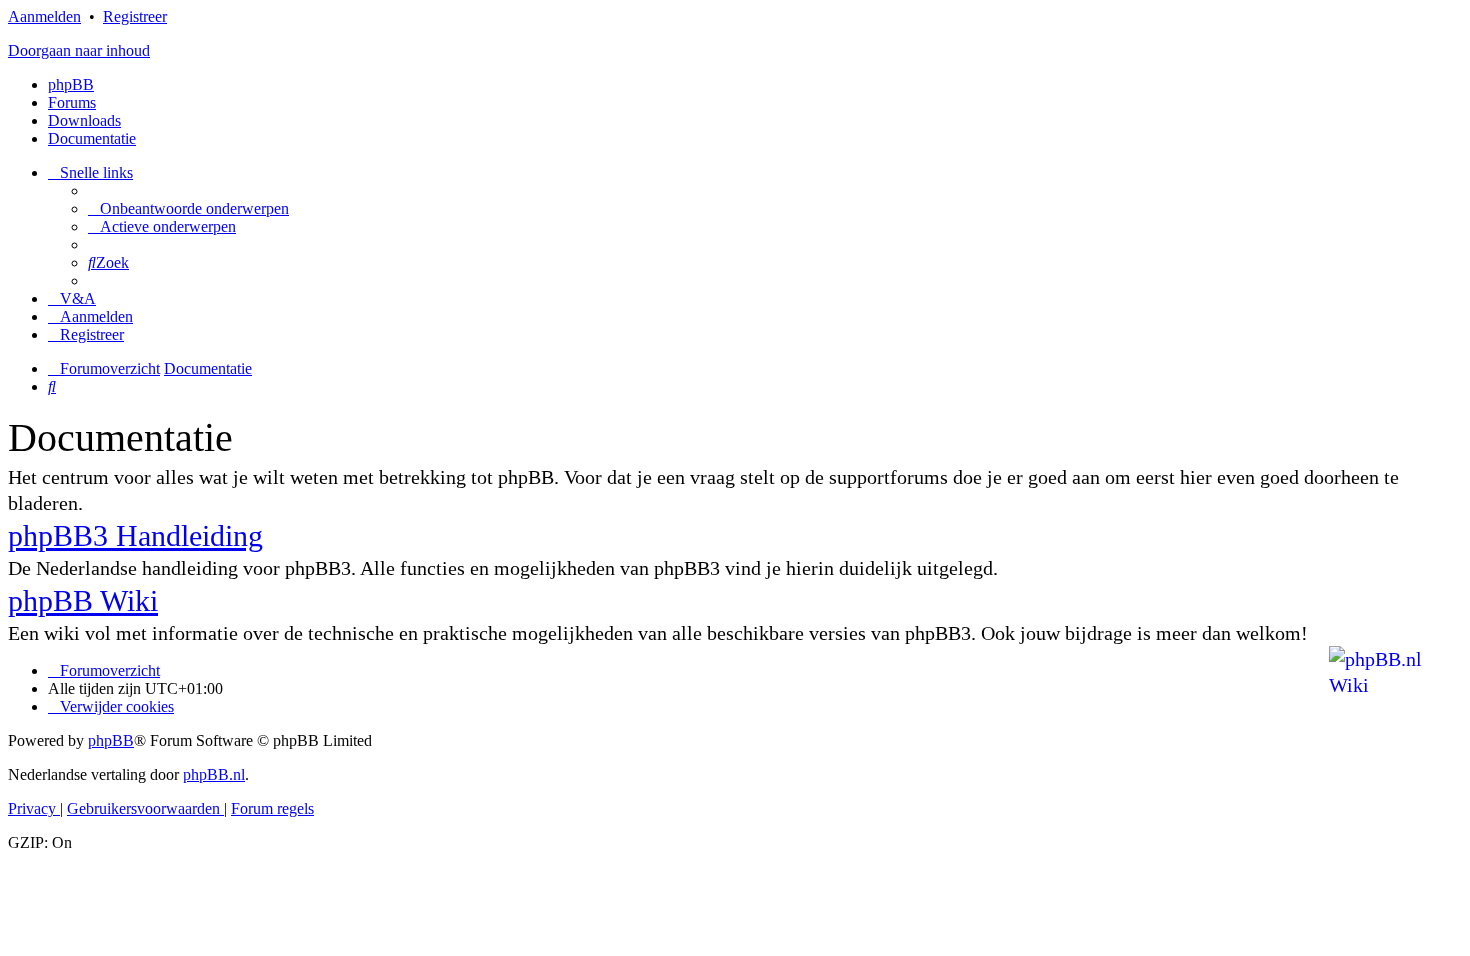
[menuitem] (188, 208)
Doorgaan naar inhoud (79, 50)
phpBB (71, 84)
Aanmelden (44, 16)
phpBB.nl (214, 774)
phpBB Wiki (83, 600)
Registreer (135, 16)
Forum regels (272, 808)
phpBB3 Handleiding (135, 535)
